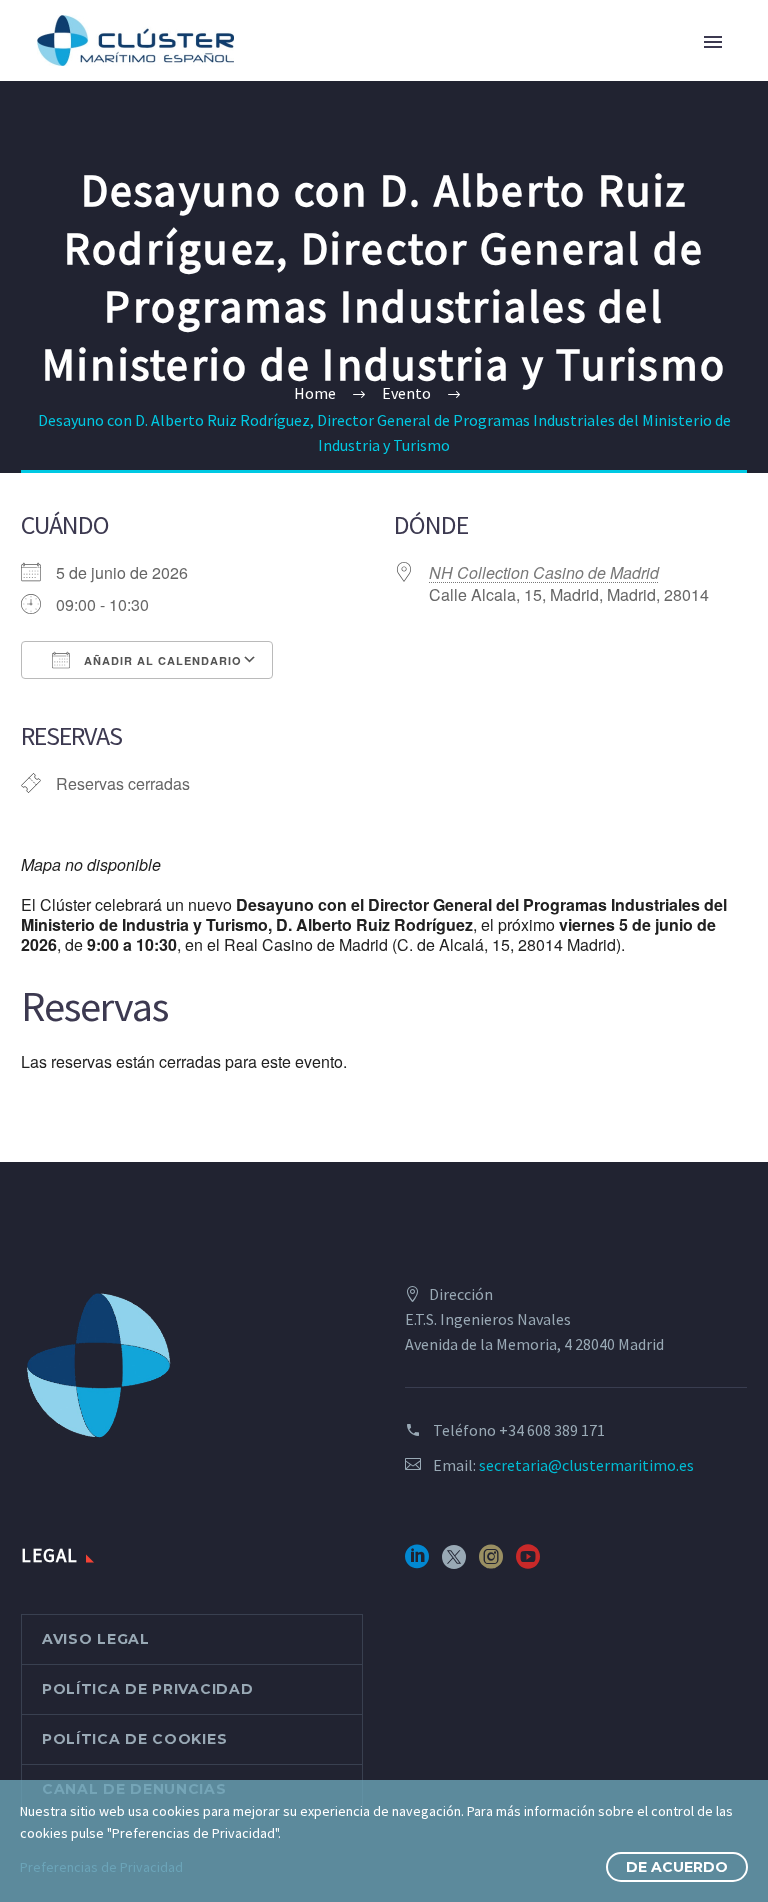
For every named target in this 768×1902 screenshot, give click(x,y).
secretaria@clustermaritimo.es (586, 1465)
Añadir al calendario (161, 660)
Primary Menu (713, 42)
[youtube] (528, 1563)
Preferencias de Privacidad (101, 1867)
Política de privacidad (147, 1689)
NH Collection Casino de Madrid (544, 572)
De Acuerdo (677, 1867)
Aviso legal (96, 1639)
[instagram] (491, 1563)
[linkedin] (417, 1563)
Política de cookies (134, 1739)
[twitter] (454, 1563)
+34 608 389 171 (552, 1430)
